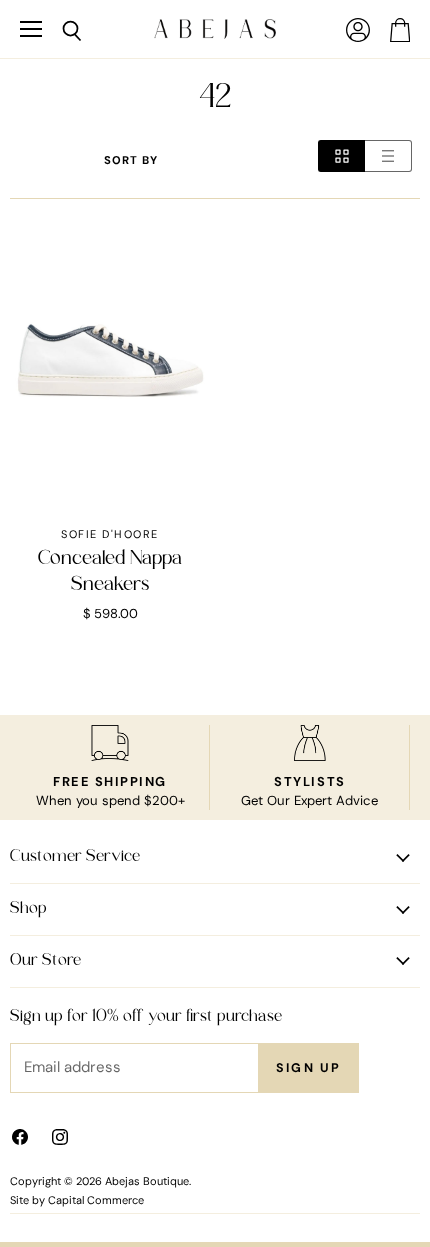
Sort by (131, 160)
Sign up (309, 1068)
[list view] (388, 156)
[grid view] (341, 156)
